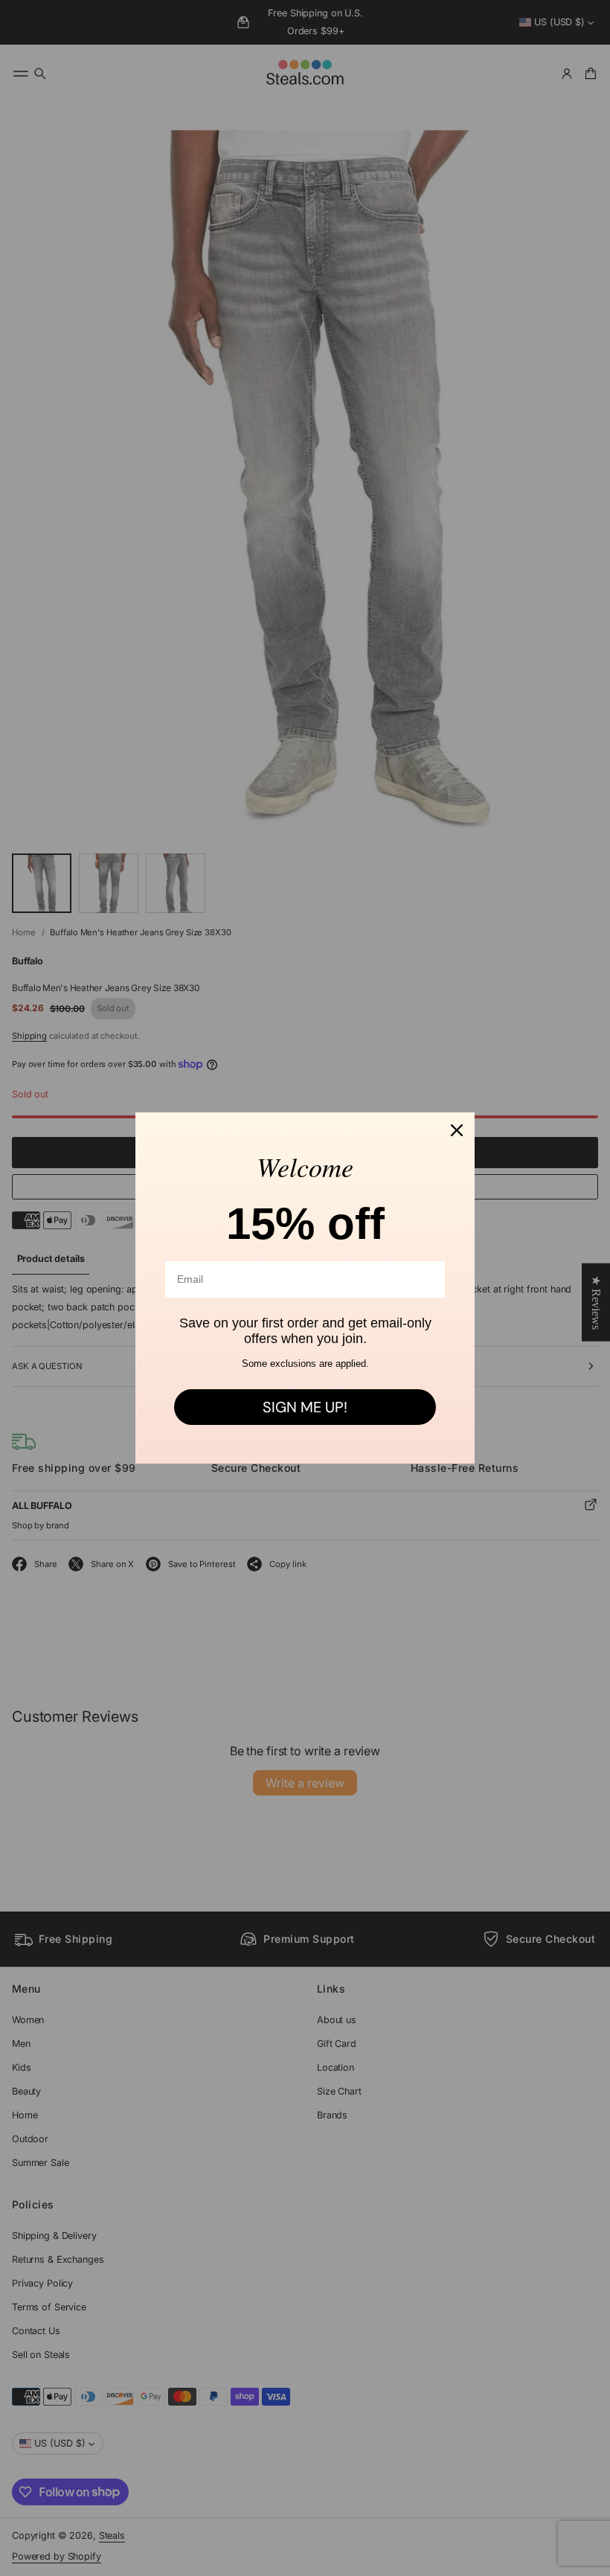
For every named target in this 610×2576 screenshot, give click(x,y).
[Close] (457, 1130)
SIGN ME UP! (305, 1407)
